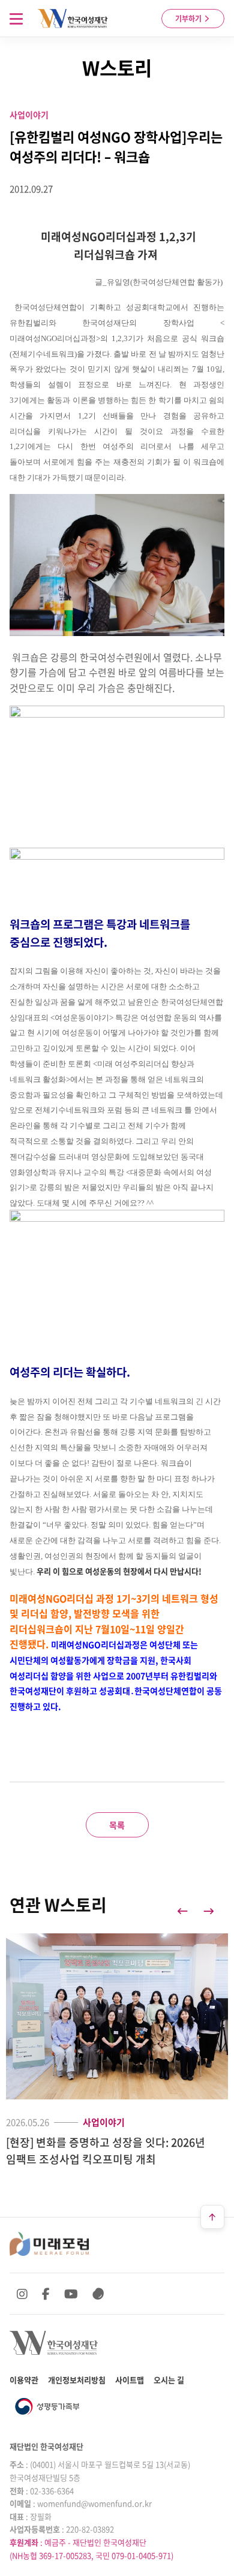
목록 (117, 1825)
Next (209, 1911)
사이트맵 (130, 2380)
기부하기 (189, 19)
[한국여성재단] (73, 19)
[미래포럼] (49, 2244)
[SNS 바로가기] (98, 2294)
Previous (182, 1911)
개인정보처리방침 (77, 2380)
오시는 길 (169, 2380)
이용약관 (24, 2380)
